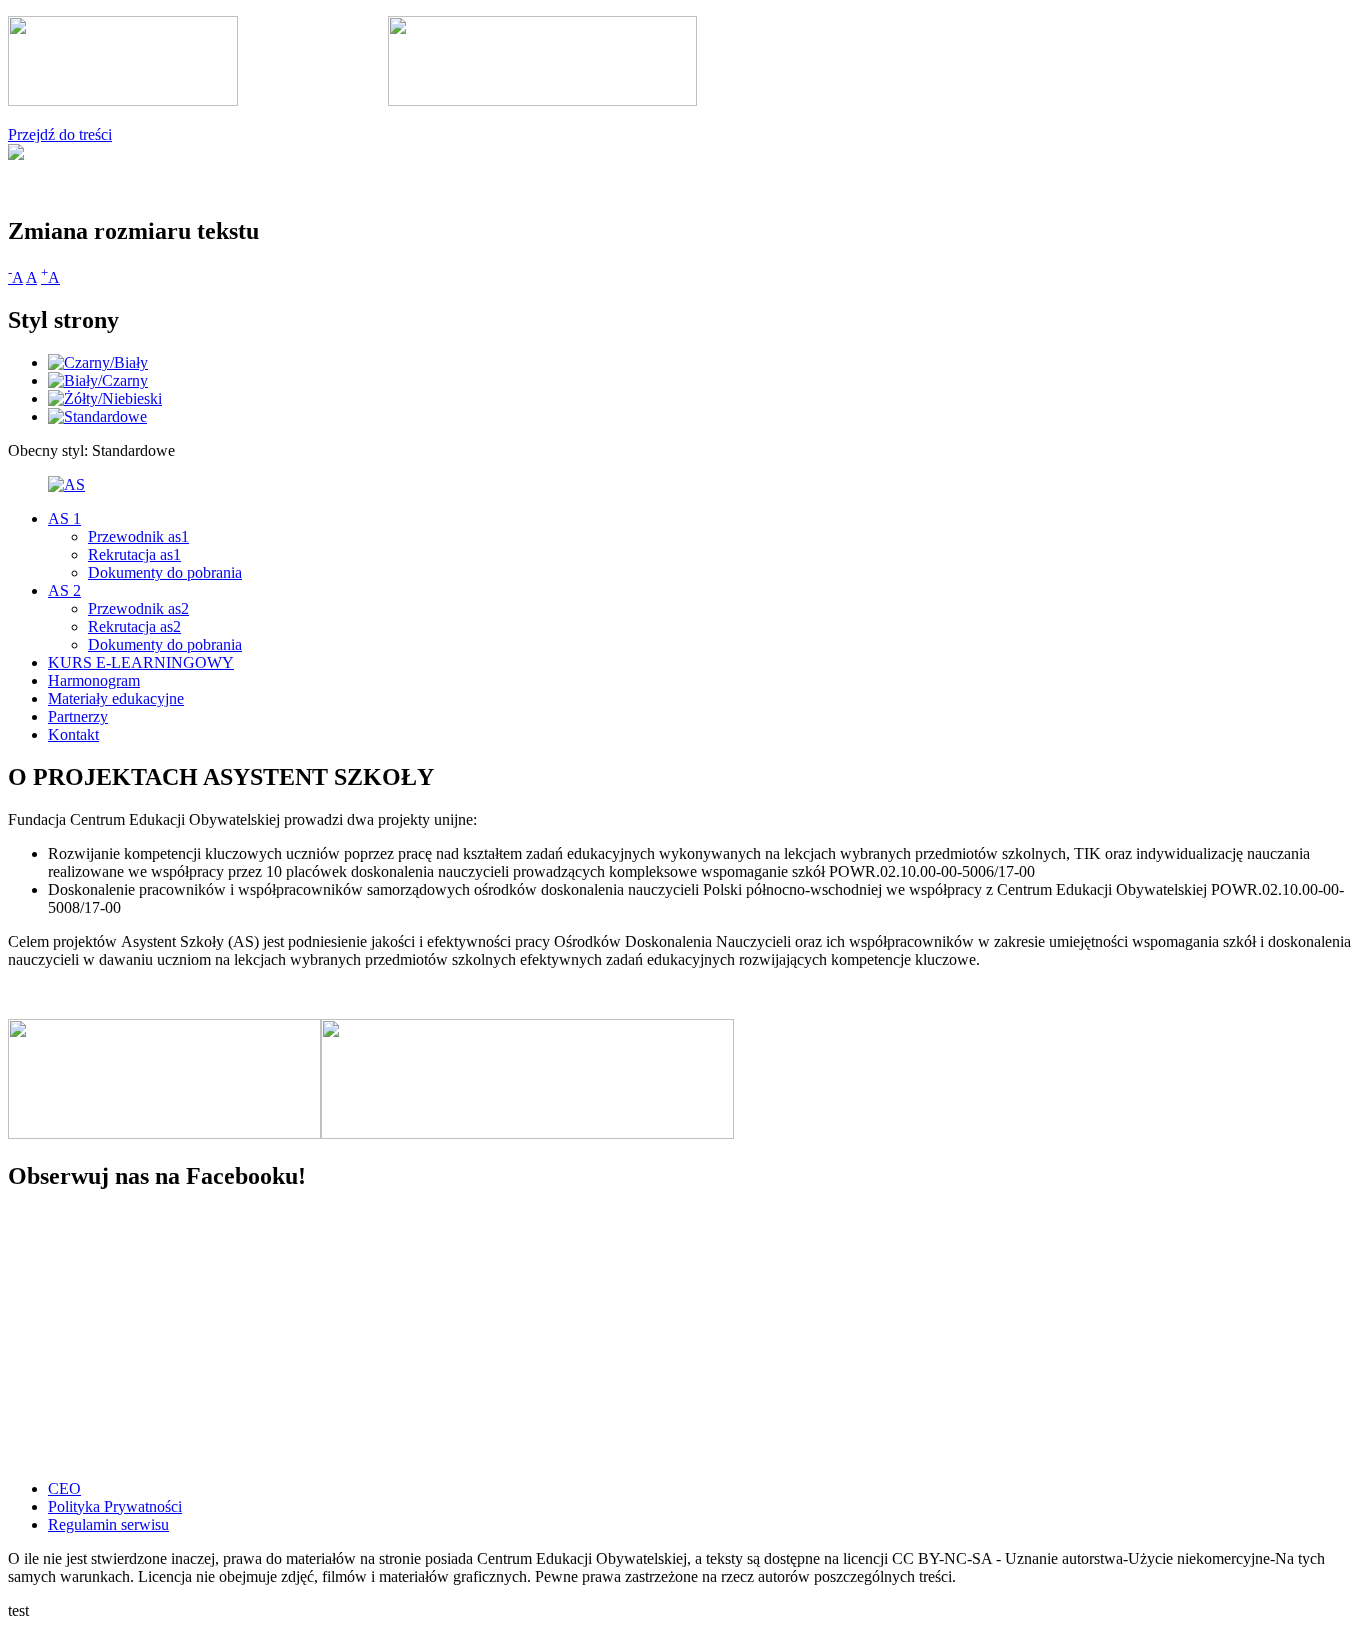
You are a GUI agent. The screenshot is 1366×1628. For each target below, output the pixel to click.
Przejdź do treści (60, 134)
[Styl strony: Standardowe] (97, 416)
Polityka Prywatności (115, 1506)
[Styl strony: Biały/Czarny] (98, 380)
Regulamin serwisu (108, 1524)
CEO (64, 1488)
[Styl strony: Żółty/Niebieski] (105, 398)
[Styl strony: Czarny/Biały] (98, 362)
